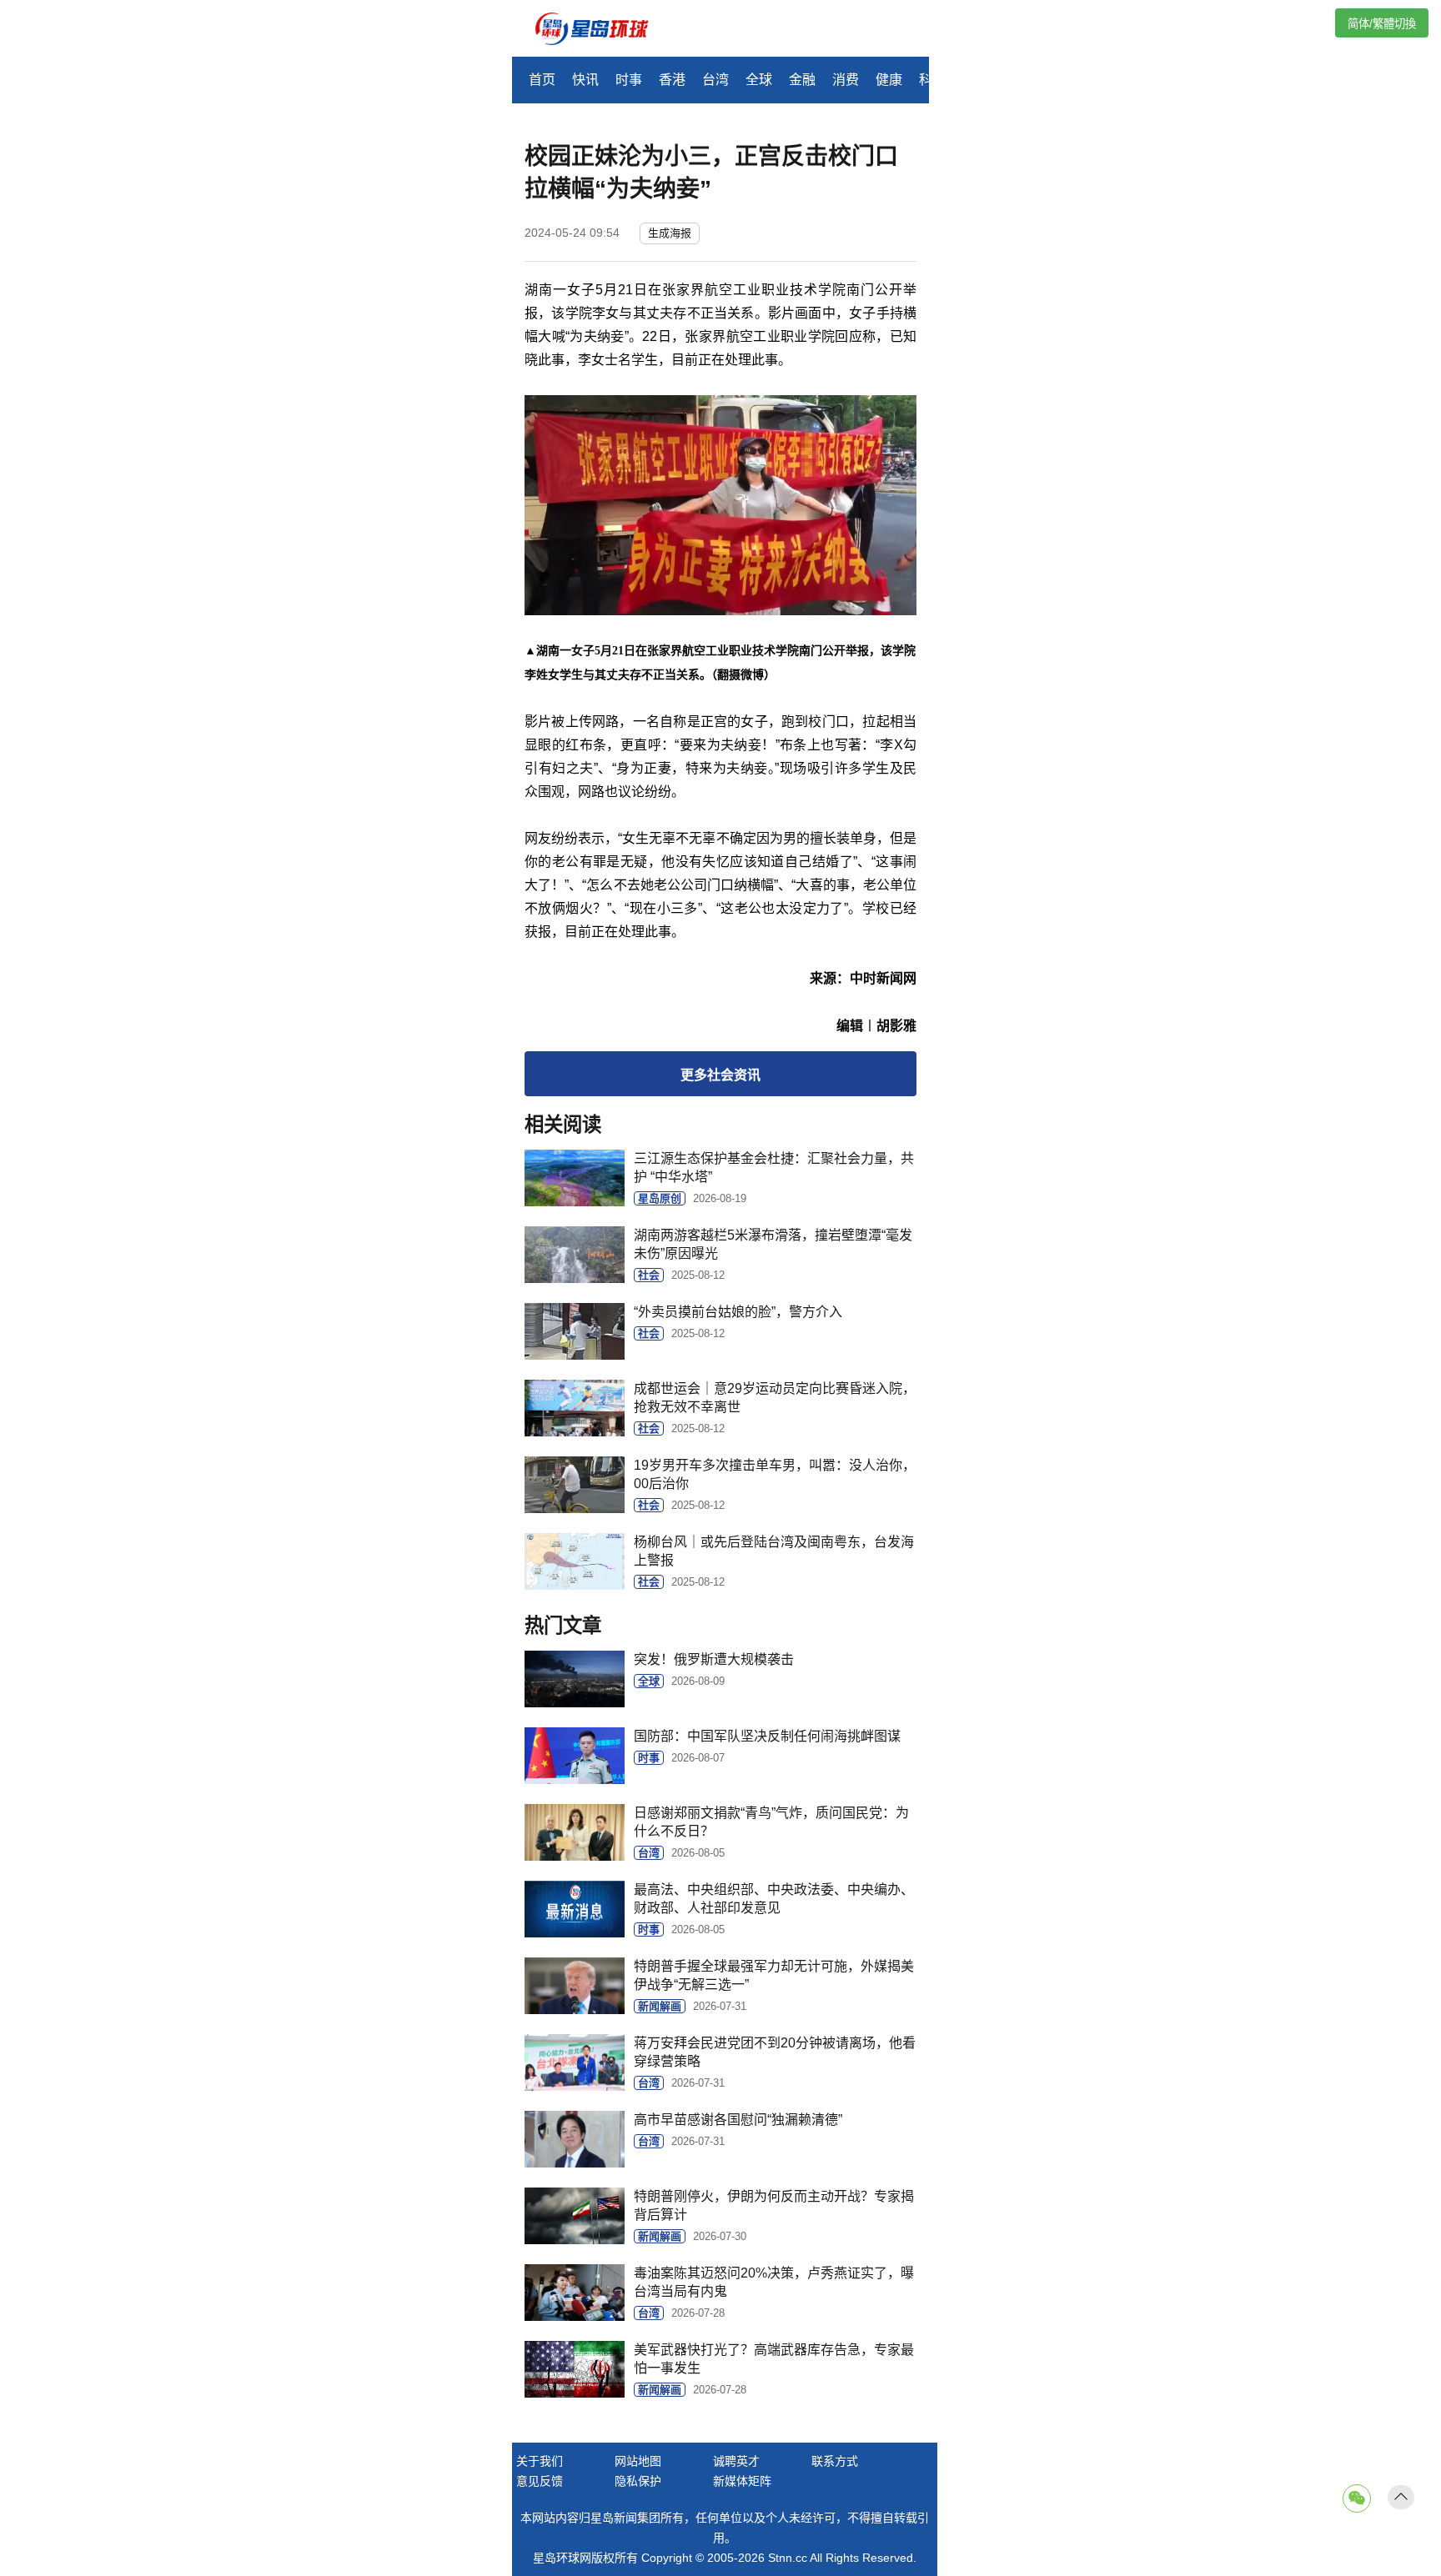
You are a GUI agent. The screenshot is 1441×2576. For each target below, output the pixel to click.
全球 (759, 80)
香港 (672, 80)
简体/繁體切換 (1382, 24)
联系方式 (835, 2461)
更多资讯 (720, 1075)
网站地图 (638, 2461)
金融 (802, 80)
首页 (542, 80)
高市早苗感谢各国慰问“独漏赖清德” (738, 2120)
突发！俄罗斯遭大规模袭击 (714, 1659)
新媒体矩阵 (742, 2481)
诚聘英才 (736, 2461)
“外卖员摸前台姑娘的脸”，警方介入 (738, 1312)
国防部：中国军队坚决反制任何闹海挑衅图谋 (767, 1736)
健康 (889, 80)
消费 (846, 80)
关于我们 (540, 2461)
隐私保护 (638, 2481)
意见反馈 (540, 2481)
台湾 (715, 80)
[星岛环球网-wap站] (602, 30)
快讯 (585, 80)
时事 (629, 80)
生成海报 (670, 233)
